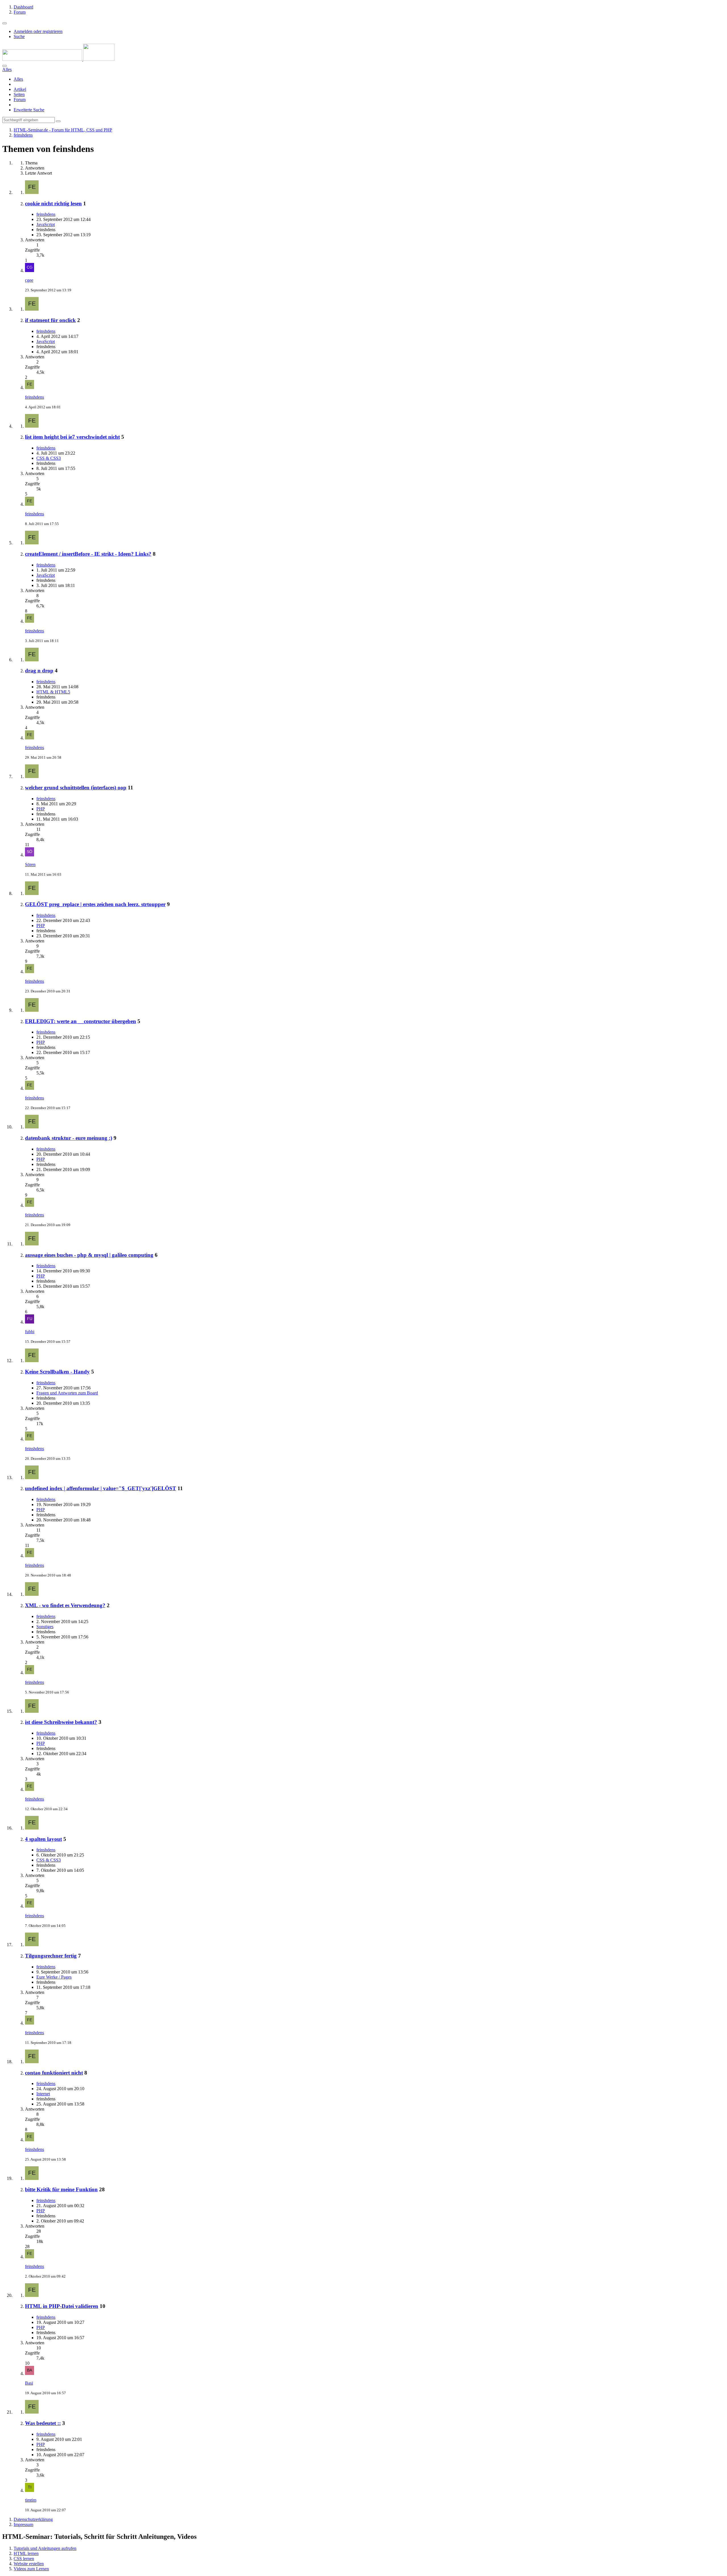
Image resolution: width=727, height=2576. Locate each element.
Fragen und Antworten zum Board (67, 1393)
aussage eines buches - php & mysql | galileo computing (89, 1255)
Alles (18, 79)
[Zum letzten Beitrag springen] (30, 270)
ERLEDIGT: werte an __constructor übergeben (81, 1021)
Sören (30, 864)
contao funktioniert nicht (54, 2073)
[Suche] (5, 66)
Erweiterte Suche (29, 110)
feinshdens (46, 214)
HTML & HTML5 (53, 692)
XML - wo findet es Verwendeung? (65, 1605)
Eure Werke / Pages (54, 1977)
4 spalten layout (43, 1839)
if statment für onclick (50, 320)
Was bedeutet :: (43, 2423)
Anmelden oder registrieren (38, 31)
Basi (29, 2383)
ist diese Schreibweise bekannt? (61, 1722)
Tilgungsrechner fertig (51, 1956)
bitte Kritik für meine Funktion (61, 2189)
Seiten (19, 94)
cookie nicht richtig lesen (53, 203)
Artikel (20, 89)
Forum (20, 100)
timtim (31, 2500)
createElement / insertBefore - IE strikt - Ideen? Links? (88, 554)
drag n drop (39, 671)
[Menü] (5, 23)
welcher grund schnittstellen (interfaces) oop (76, 788)
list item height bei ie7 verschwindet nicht (72, 437)
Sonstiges (45, 1627)
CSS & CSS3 (49, 458)
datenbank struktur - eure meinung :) (69, 1138)
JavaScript (46, 224)
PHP (41, 809)
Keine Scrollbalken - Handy (57, 1372)
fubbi (30, 1332)
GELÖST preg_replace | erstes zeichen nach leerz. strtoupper (95, 904)
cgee (29, 280)
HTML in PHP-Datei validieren (62, 2306)
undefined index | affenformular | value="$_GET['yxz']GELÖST (101, 1488)
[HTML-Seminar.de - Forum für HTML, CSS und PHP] (58, 59)
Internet (43, 2094)
